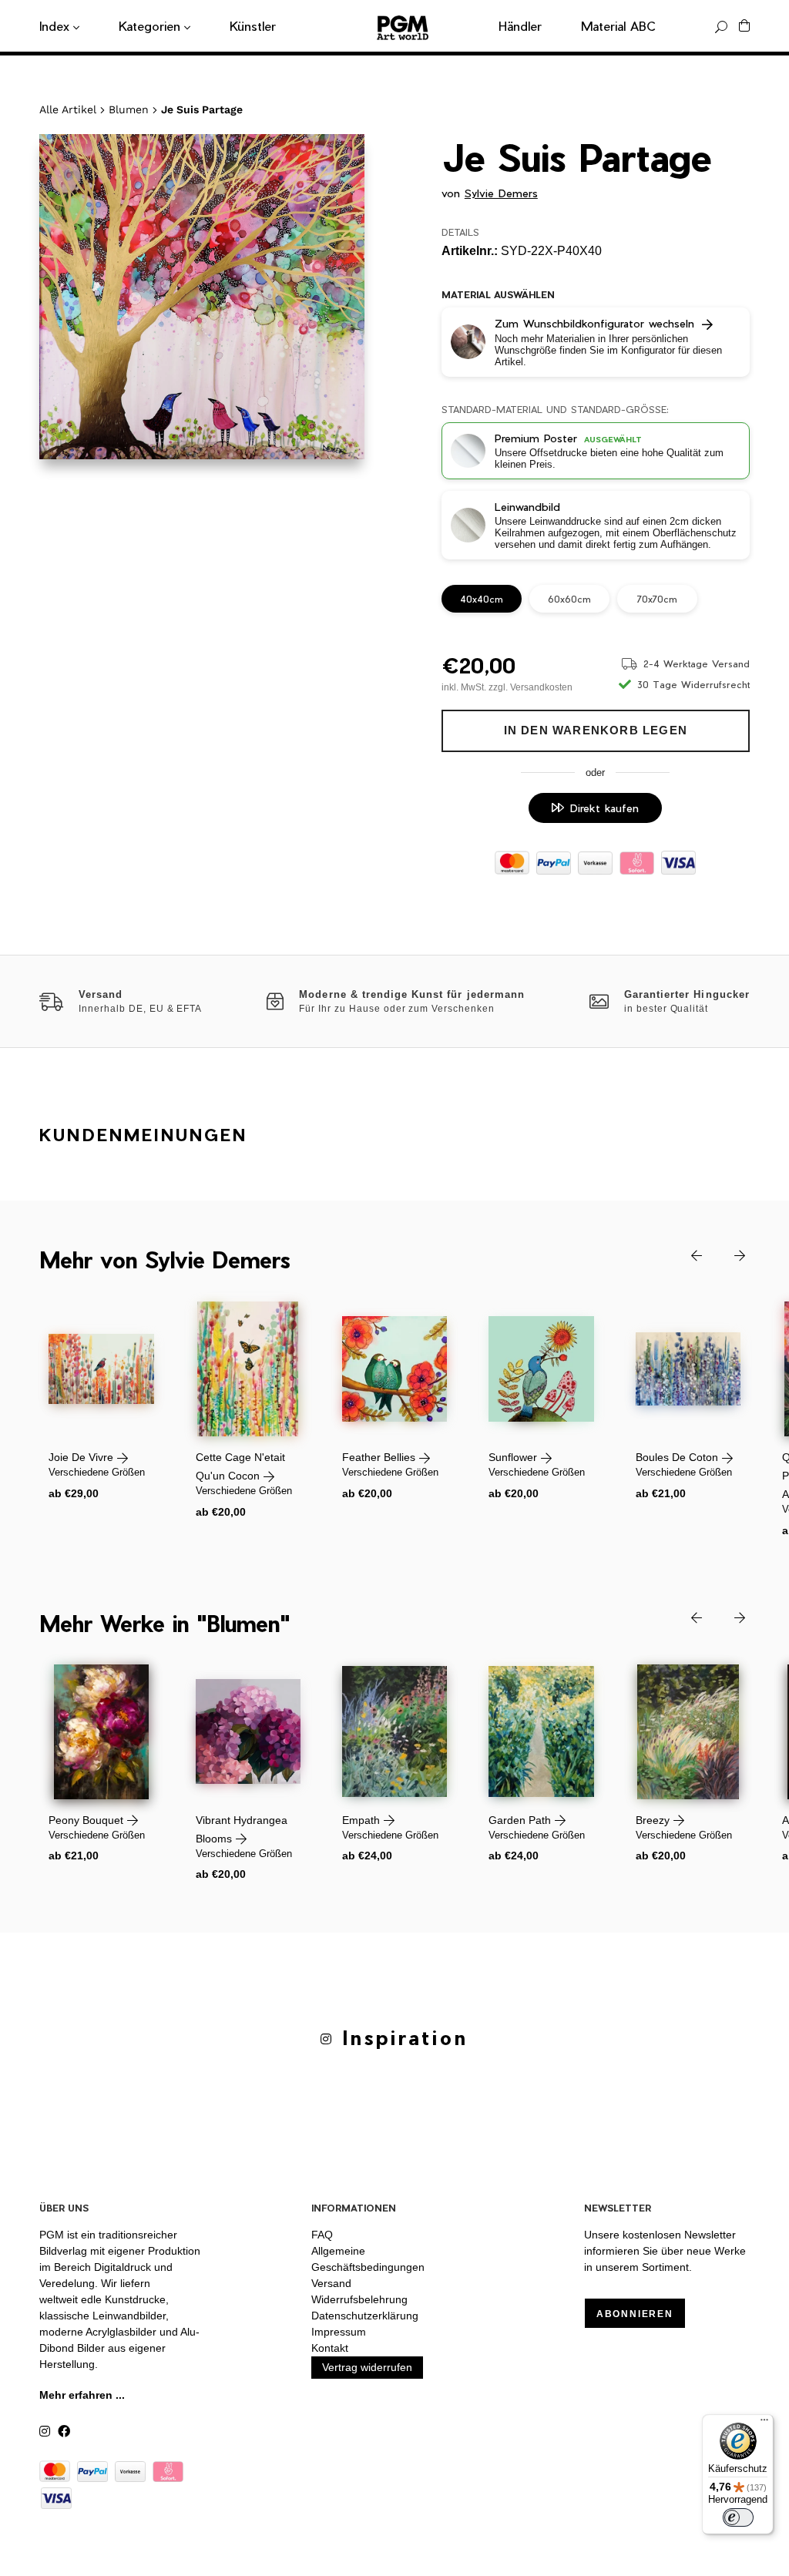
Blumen (129, 109)
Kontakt (330, 2348)
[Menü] (764, 2423)
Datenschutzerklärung (365, 2316)
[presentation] (685, 1254)
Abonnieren (635, 2314)
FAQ (322, 2235)
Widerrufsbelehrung (359, 2299)
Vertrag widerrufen (367, 2367)
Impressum (339, 2332)
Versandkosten (541, 687)
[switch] (738, 2517)
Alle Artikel (68, 109)
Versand (331, 2283)
